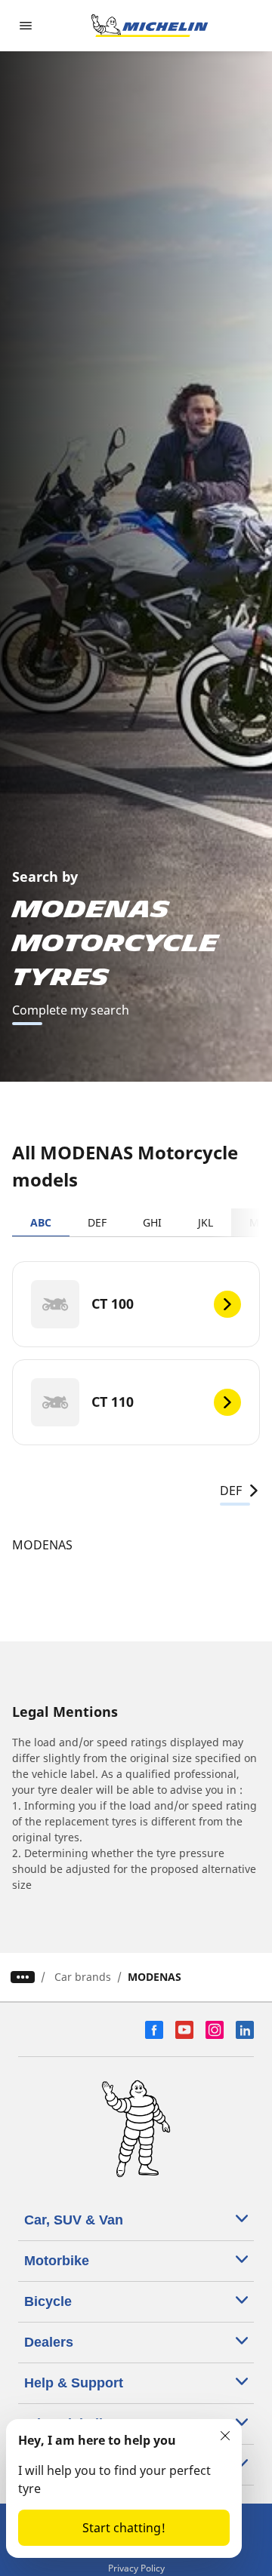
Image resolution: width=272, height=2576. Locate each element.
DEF (97, 1222)
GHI (152, 1222)
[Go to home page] (150, 26)
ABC (41, 1222)
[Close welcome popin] (225, 2436)
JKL (206, 1222)
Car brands (83, 1977)
